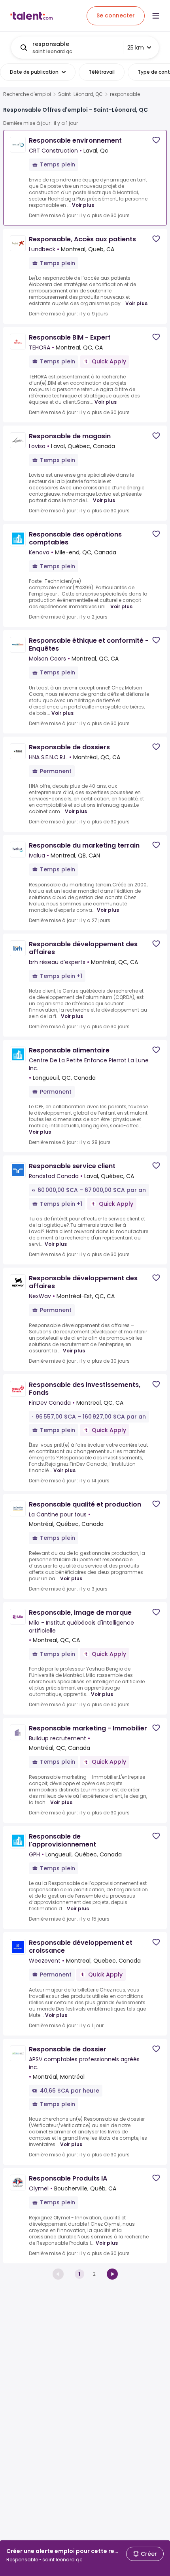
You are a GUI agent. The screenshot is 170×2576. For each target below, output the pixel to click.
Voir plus (83, 205)
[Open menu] (156, 16)
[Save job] (156, 140)
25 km (136, 48)
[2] (112, 2274)
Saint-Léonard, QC (80, 94)
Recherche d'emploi (27, 94)
